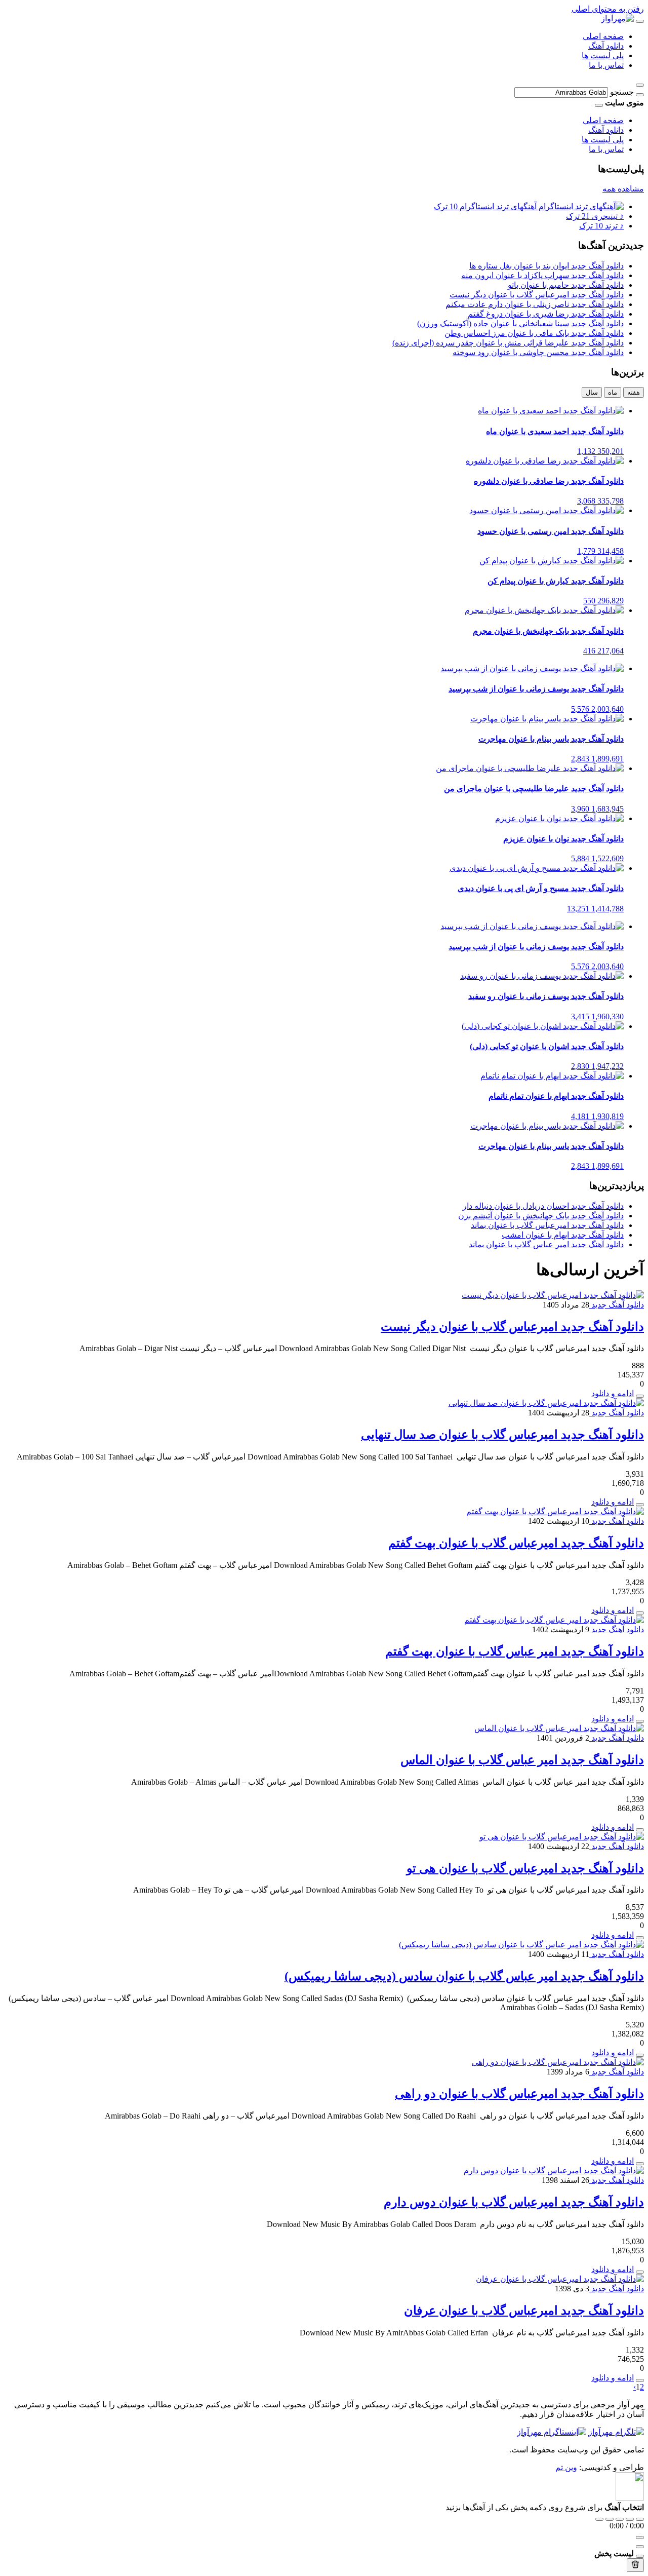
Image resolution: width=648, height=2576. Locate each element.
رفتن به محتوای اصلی (608, 9)
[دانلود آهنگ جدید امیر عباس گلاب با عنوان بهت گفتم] (554, 1620)
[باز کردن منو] (640, 21)
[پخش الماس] (640, 1830)
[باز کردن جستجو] (640, 85)
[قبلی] (610, 2519)
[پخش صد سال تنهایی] (640, 1505)
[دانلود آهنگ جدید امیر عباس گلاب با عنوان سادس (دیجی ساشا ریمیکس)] (521, 1945)
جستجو (622, 92)
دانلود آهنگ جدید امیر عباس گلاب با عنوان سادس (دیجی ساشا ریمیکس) (464, 1976)
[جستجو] (640, 95)
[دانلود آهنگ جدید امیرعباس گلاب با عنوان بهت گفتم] (555, 1511)
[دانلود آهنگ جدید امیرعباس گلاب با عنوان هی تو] (562, 1837)
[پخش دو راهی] (640, 2164)
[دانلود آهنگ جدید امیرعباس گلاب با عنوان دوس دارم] (554, 2170)
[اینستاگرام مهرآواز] (552, 2432)
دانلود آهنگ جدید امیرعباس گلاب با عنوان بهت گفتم (516, 1543)
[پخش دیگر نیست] (640, 1396)
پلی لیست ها (603, 55)
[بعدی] (630, 2519)
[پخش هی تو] (640, 1938)
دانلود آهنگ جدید (617, 1305)
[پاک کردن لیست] (635, 2565)
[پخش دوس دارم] (640, 2272)
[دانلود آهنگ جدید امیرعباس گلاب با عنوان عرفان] (560, 2279)
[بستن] (640, 2556)
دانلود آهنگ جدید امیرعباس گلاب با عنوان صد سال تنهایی (502, 1435)
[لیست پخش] (640, 2547)
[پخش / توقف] (620, 2519)
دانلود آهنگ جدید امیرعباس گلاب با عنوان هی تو (525, 1868)
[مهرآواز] (617, 18)
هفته (634, 392)
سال (592, 392)
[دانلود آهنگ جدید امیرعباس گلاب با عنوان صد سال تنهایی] (546, 1403)
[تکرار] (599, 2519)
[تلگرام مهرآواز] (616, 2432)
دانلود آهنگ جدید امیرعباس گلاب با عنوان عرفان (524, 2311)
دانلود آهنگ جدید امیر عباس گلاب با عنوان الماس (522, 1760)
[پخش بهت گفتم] (640, 1613)
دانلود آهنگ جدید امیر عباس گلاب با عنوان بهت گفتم (515, 1651)
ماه (613, 392)
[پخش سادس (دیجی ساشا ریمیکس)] (640, 2055)
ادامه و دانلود (613, 1393)
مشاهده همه (623, 189)
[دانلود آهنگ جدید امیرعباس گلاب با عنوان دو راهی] (558, 2062)
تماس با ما (606, 65)
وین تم (566, 2467)
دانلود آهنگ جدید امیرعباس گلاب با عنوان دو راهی (519, 2094)
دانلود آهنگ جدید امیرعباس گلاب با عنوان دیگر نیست (512, 1327)
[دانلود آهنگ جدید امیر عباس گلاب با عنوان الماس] (559, 1728)
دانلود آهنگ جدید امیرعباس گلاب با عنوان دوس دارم (514, 2202)
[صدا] (640, 2537)
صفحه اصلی (603, 36)
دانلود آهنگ (606, 46)
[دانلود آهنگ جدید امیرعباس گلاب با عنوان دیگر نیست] (553, 1295)
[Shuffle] (640, 2519)
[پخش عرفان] (640, 2380)
